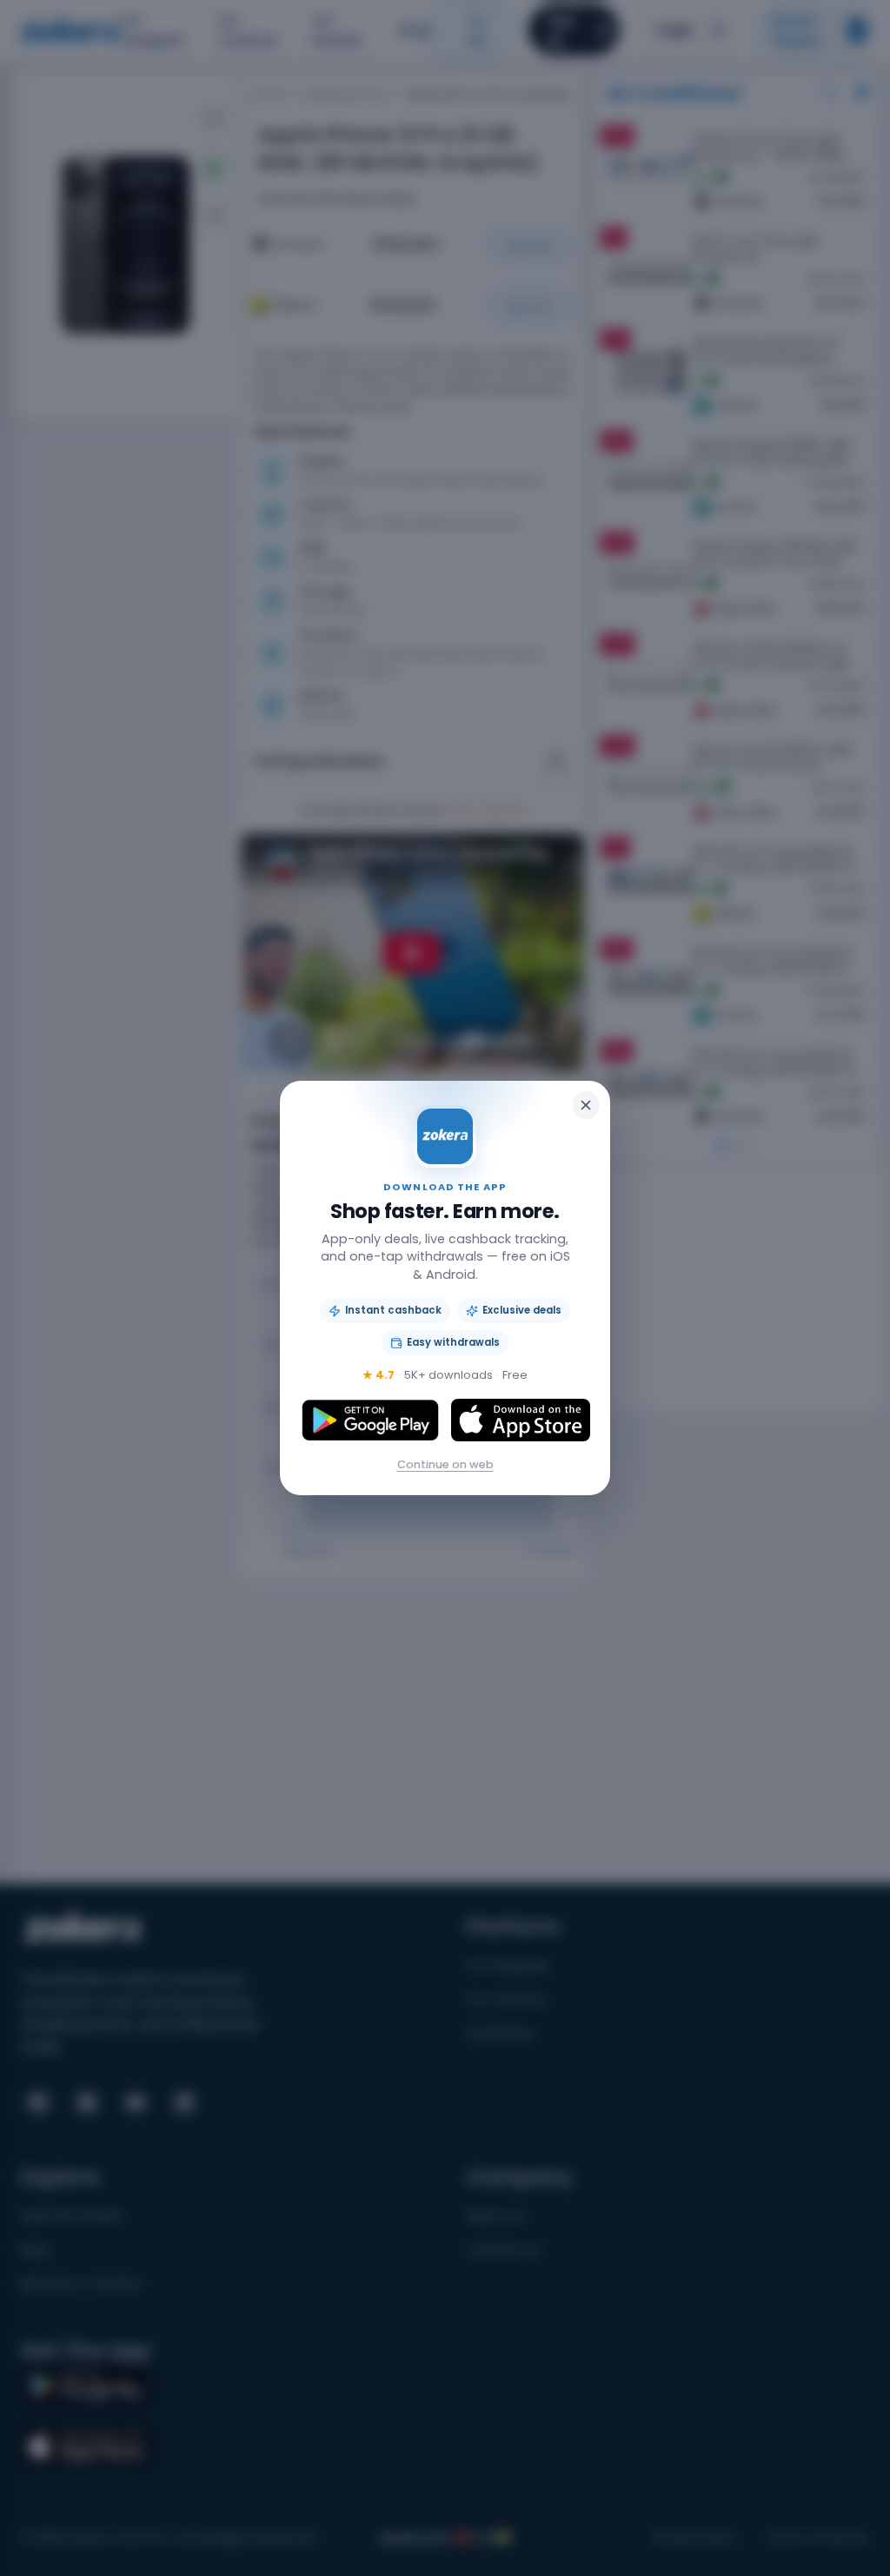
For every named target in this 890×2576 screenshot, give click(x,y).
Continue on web (445, 1464)
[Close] (586, 1105)
